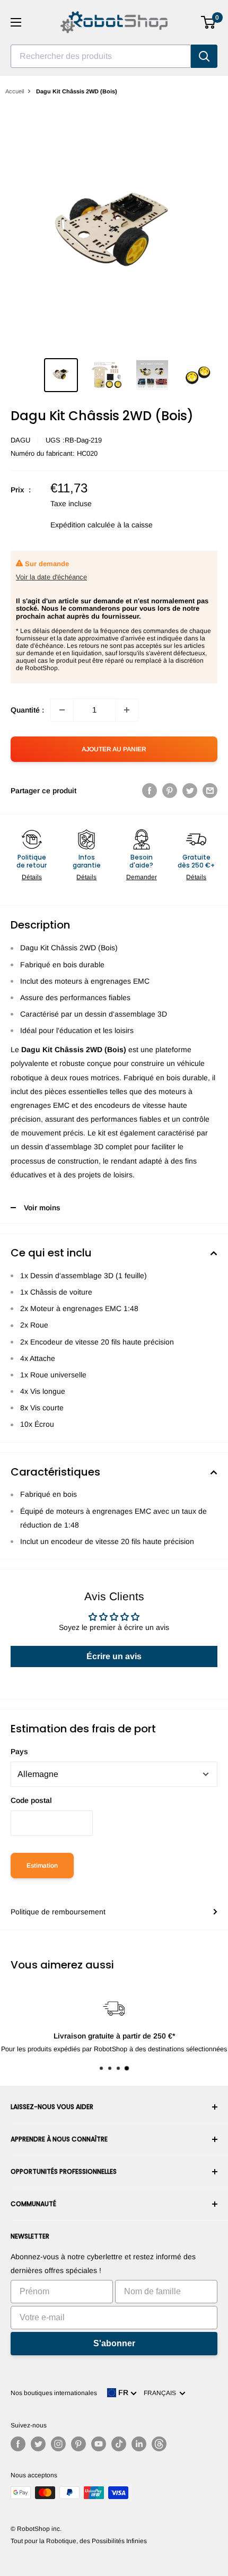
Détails (32, 877)
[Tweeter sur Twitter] (190, 791)
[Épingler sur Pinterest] (170, 791)
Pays (19, 1751)
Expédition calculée (83, 525)
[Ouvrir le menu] (16, 22)
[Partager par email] (210, 791)
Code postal (31, 1800)
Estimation (42, 1866)
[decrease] (62, 710)
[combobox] (101, 56)
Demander (142, 877)
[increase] (127, 710)
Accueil (15, 91)
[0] (209, 22)
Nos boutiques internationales (54, 2393)
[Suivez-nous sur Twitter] (38, 2444)
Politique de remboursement (58, 1912)
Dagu (20, 440)
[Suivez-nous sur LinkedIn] (139, 2444)
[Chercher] (204, 56)
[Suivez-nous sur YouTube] (99, 2444)
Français (161, 2393)
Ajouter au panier (114, 749)
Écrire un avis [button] (114, 1656)
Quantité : (27, 710)
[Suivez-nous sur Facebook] (18, 2444)
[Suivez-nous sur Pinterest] (78, 2444)
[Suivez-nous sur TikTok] (119, 2444)
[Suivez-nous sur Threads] (159, 2444)
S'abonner (114, 2343)
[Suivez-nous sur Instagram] (58, 2444)
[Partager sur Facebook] (150, 791)
